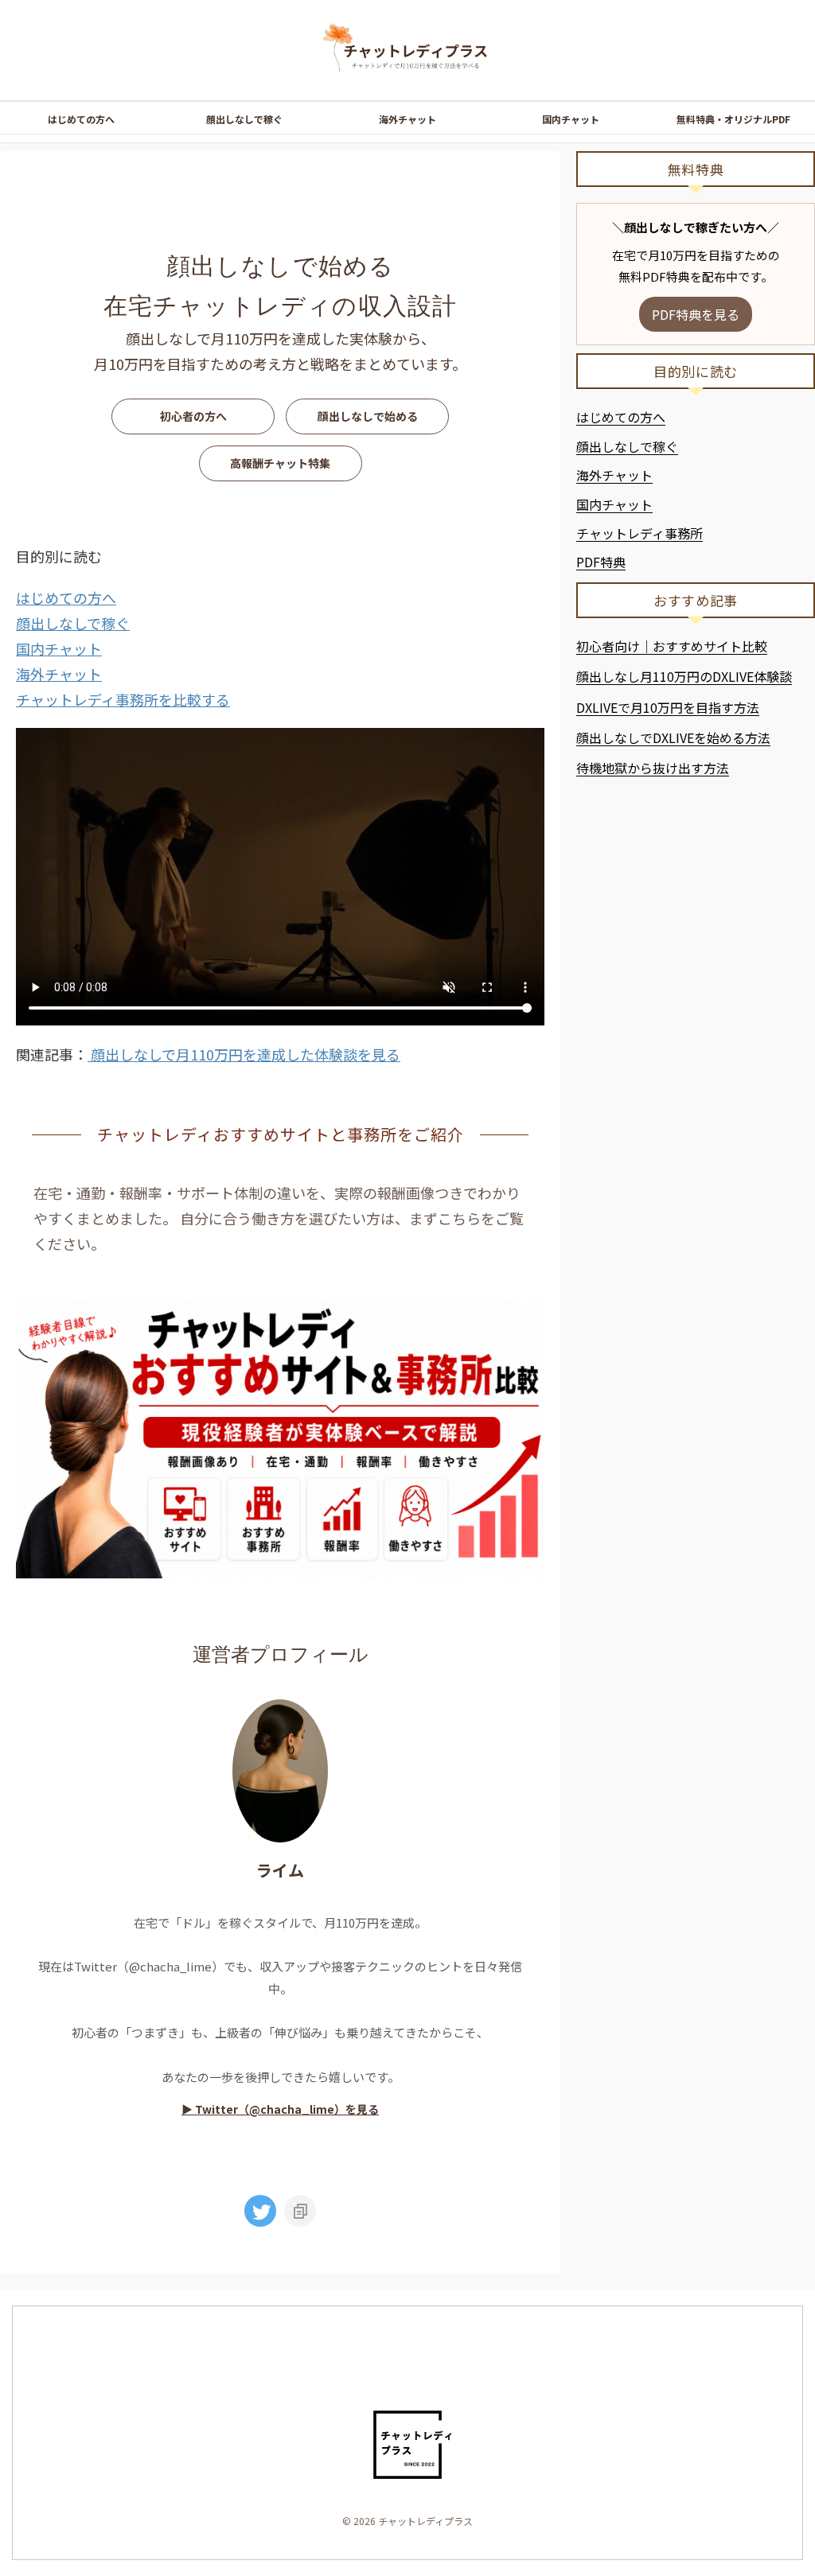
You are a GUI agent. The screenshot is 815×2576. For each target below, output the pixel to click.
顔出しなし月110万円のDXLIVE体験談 (684, 676)
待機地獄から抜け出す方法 (653, 768)
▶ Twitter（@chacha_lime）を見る (280, 2109)
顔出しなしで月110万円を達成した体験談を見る (244, 1054)
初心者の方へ (193, 416)
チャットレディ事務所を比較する (123, 699)
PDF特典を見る (696, 314)
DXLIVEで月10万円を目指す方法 (668, 707)
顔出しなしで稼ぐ (244, 119)
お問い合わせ (466, 2365)
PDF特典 (601, 562)
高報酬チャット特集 (280, 463)
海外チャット (407, 119)
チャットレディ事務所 (640, 533)
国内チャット (571, 119)
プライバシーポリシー (369, 2365)
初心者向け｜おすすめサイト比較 (672, 646)
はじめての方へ (81, 119)
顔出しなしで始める (368, 416)
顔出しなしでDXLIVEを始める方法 (673, 737)
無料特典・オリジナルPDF (733, 119)
